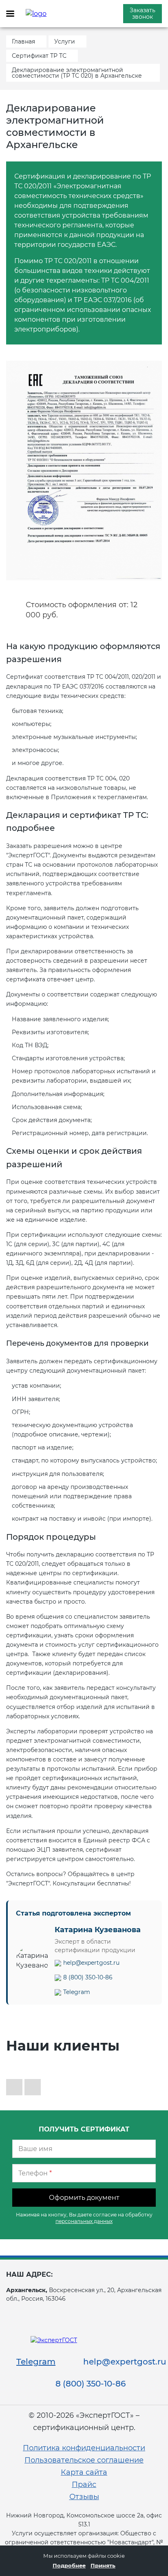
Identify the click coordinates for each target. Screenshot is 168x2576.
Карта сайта (84, 2472)
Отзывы (84, 2497)
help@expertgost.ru (91, 1963)
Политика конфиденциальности (84, 2448)
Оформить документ (84, 2198)
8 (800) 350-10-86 (88, 1977)
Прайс (84, 2484)
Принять (103, 2565)
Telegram (77, 1992)
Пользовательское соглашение (84, 2460)
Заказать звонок (143, 13)
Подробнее (69, 2565)
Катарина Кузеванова (98, 1930)
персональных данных (84, 2221)
